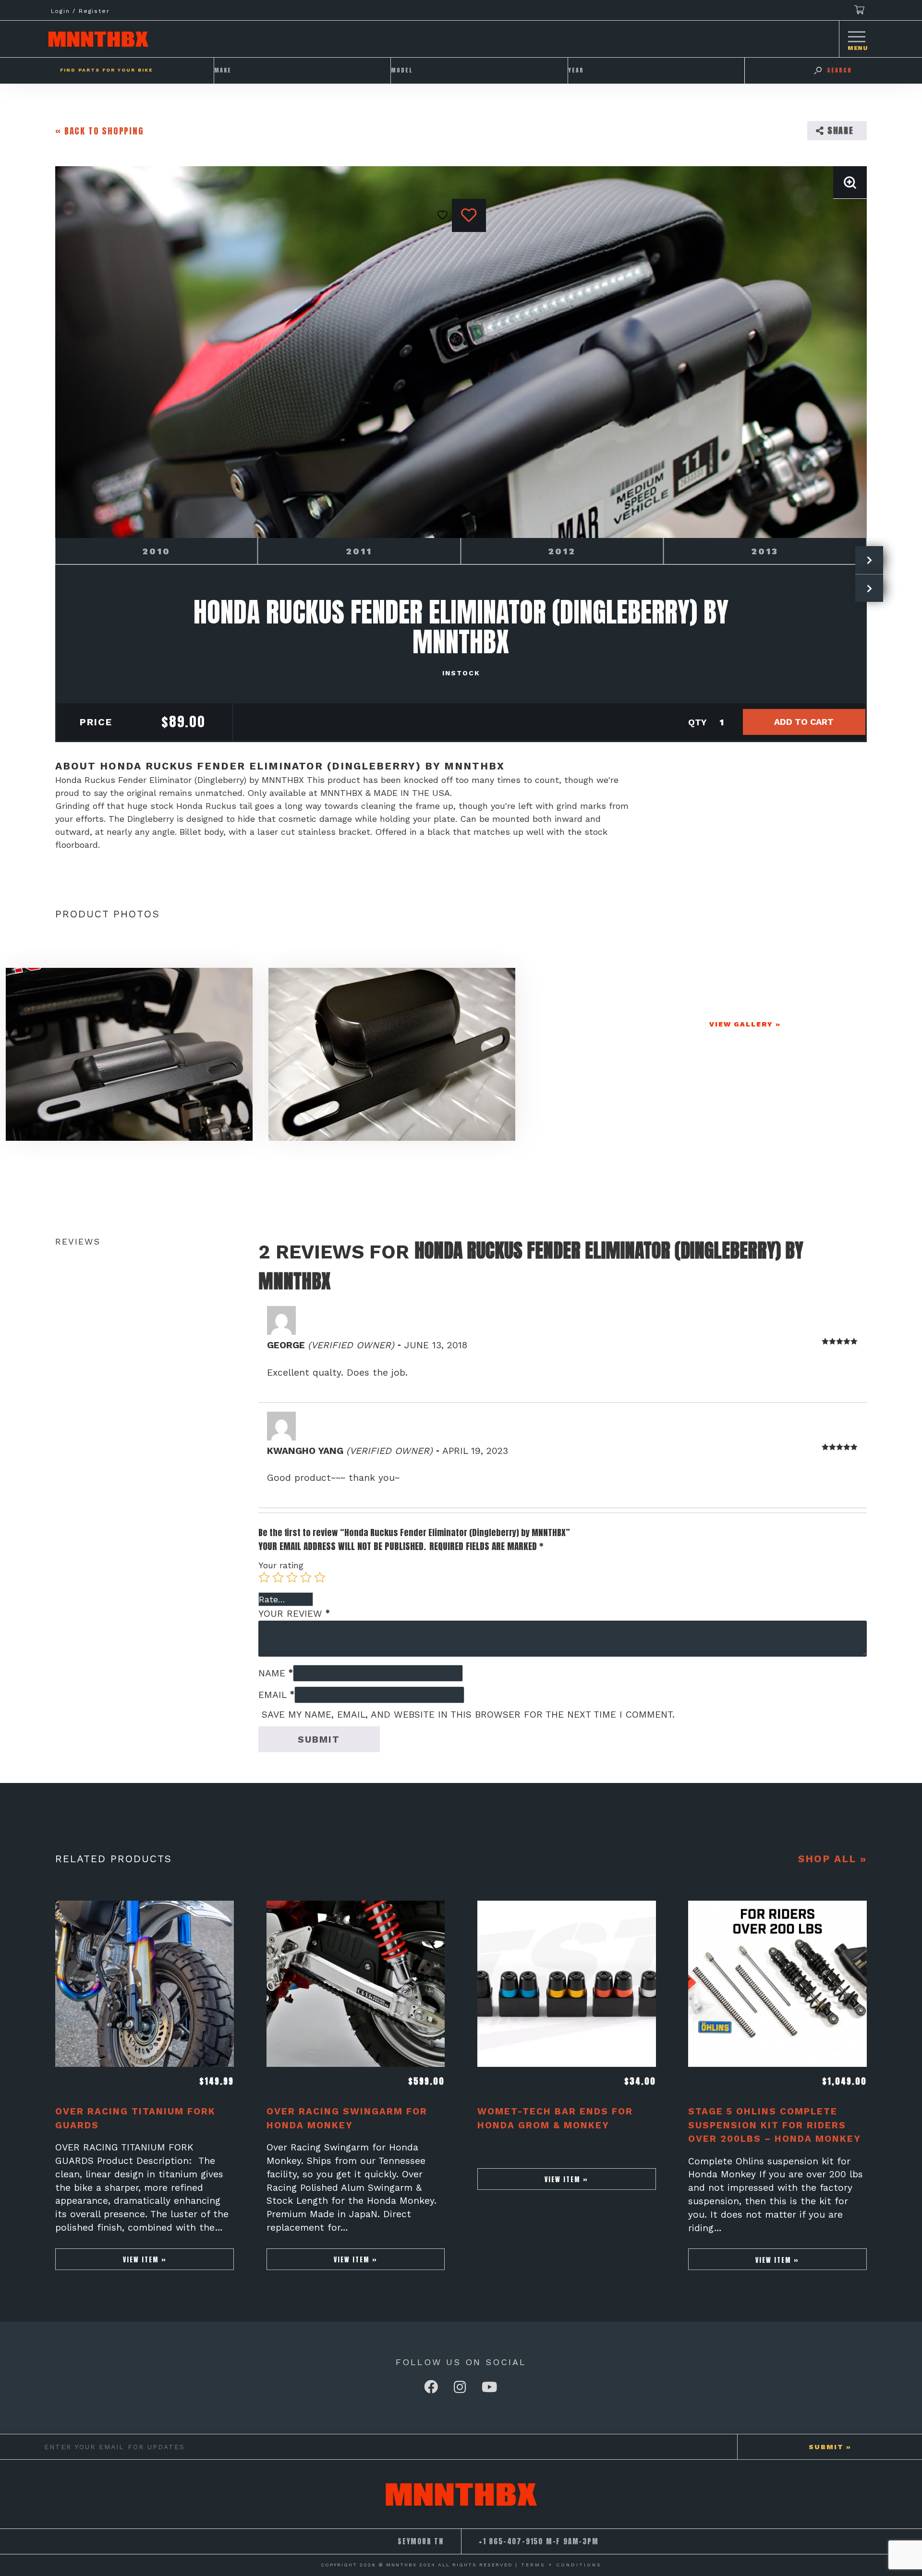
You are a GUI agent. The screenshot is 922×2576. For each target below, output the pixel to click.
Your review (294, 1614)
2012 (562, 551)
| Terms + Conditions (558, 2565)
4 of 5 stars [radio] (306, 1577)
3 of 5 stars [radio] (292, 1577)
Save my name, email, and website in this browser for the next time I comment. (468, 1715)
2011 (359, 551)
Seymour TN (421, 2541)
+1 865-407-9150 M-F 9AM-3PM (539, 2541)
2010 (156, 551)
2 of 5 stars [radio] (278, 1577)
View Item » (145, 2259)
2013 (765, 551)
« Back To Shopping (99, 131)
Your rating (281, 1565)
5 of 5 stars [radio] (320, 1577)
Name (276, 1673)
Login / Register (80, 11)
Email (276, 1695)
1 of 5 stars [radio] (264, 1577)
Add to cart (804, 722)
